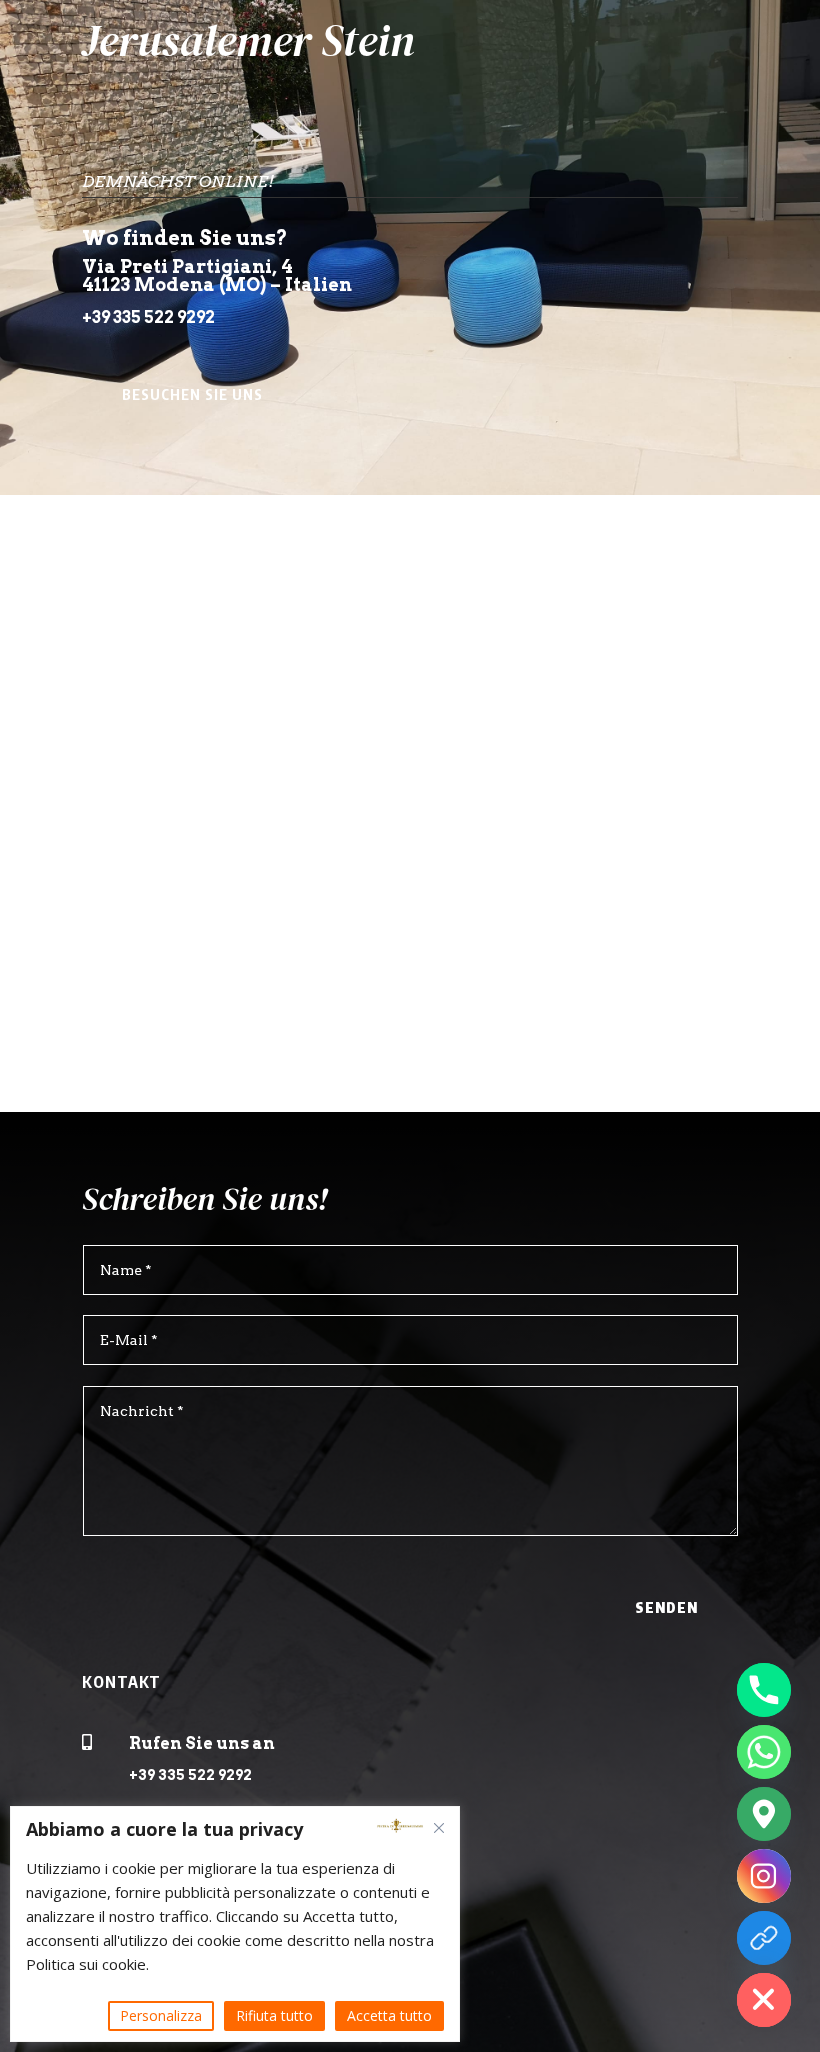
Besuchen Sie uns (192, 394)
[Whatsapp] (764, 1752)
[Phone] (764, 1690)
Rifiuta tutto (274, 2015)
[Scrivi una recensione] (764, 1938)
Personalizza (161, 2015)
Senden (666, 1607)
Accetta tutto (389, 2015)
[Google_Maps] (764, 1814)
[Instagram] (764, 1876)
